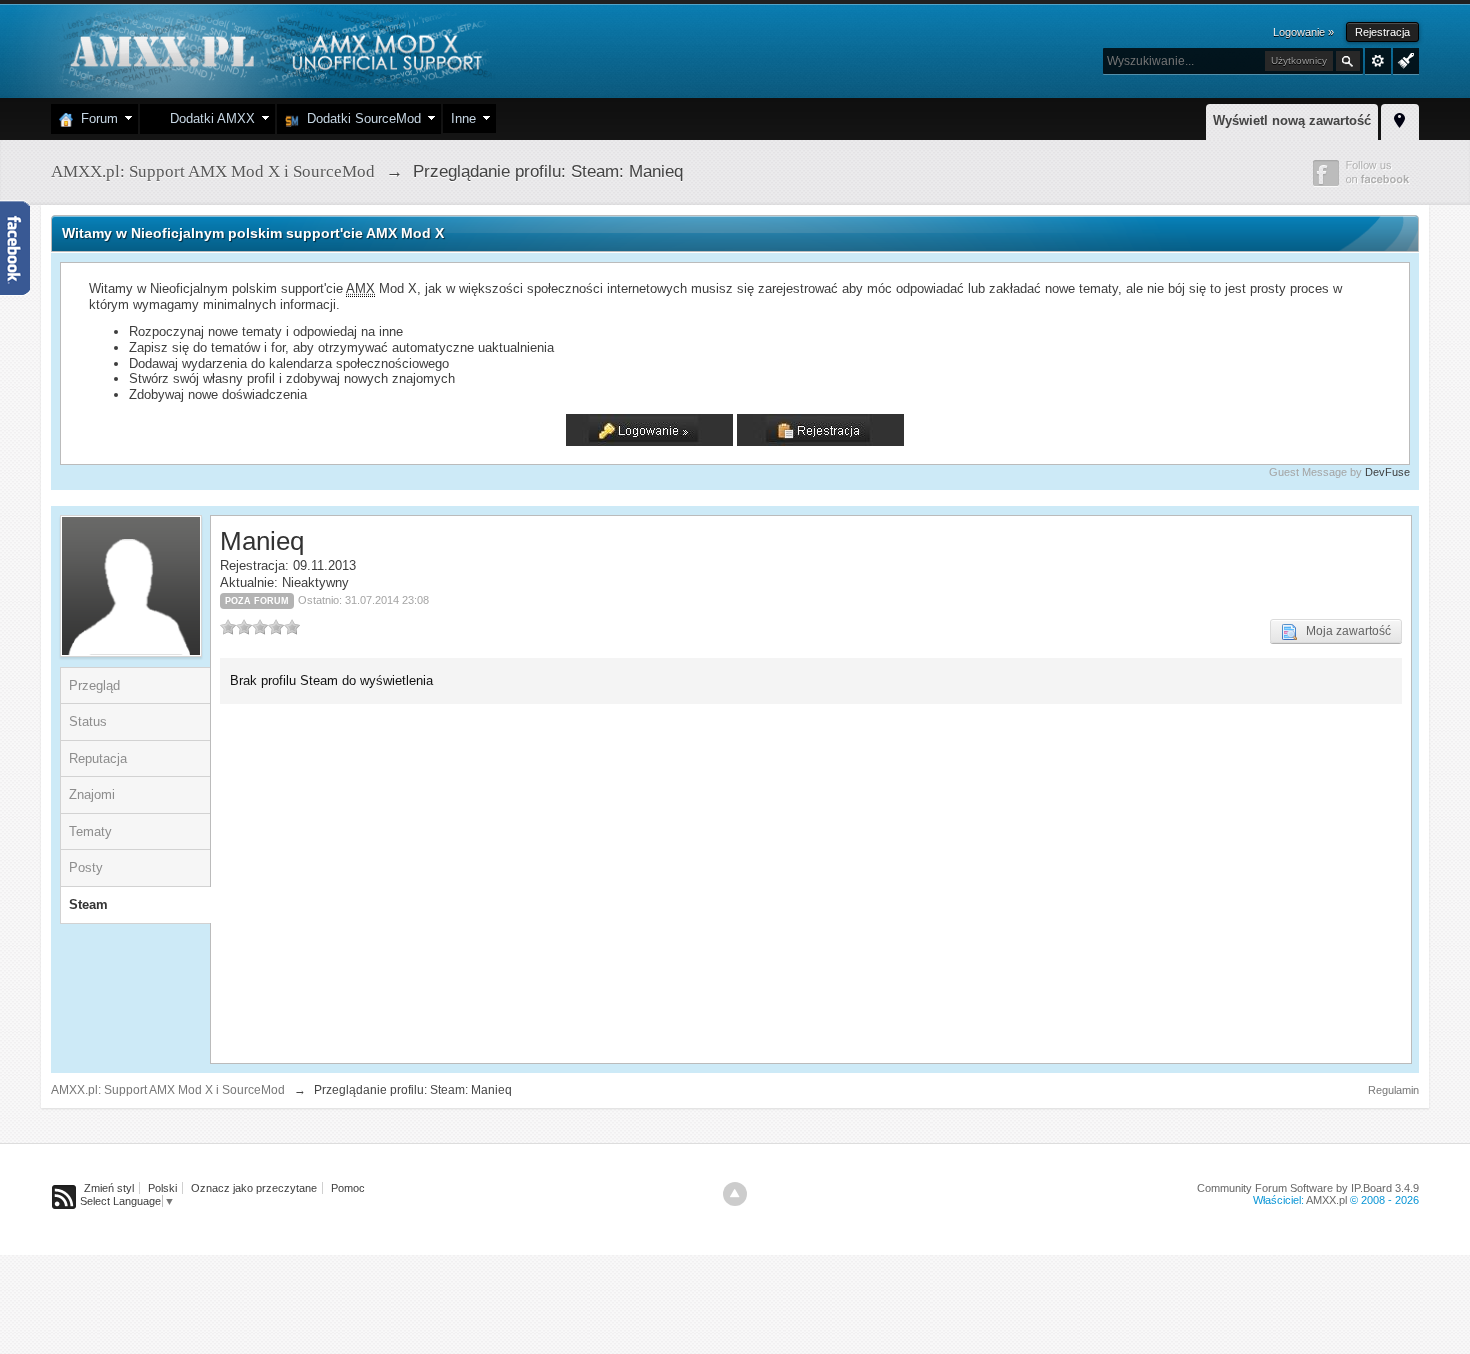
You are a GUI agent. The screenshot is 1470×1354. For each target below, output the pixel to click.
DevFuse (1387, 472)
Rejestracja (1382, 32)
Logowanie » (1303, 32)
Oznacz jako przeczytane (254, 1188)
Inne (463, 118)
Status (88, 721)
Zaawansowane (1378, 61)
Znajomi (92, 794)
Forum (95, 118)
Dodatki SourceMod (360, 118)
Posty (86, 867)
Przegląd (94, 685)
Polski (162, 1188)
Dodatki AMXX (208, 118)
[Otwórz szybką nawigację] (1400, 119)
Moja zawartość (1344, 631)
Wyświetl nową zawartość (1292, 120)
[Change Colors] (1403, 59)
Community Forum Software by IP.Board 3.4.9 (1308, 1188)
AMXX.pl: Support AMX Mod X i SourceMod (168, 1090)
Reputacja (98, 758)
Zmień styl (109, 1188)
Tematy (90, 831)
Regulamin (1393, 1090)
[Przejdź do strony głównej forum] (273, 49)
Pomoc (348, 1188)
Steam (88, 904)
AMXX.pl (1326, 1200)
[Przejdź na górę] (735, 1194)
